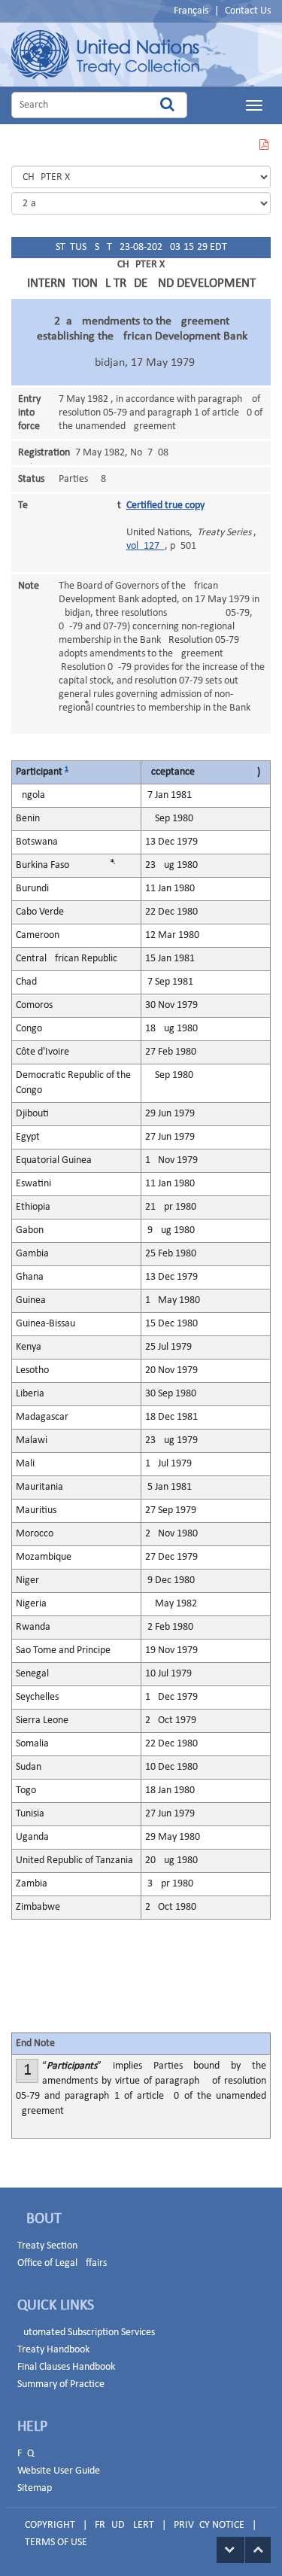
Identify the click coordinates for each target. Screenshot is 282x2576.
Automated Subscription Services (86, 2332)
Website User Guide (59, 2471)
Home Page (105, 55)
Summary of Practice (61, 2384)
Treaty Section (47, 2246)
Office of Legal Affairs (62, 2263)
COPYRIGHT (50, 2525)
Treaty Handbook (53, 2350)
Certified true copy (165, 505)
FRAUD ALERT (124, 2525)
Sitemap (35, 2488)
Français (191, 11)
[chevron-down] (230, 2550)
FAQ (26, 2454)
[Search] (167, 105)
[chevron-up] (258, 2550)
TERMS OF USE (56, 2543)
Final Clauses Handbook (66, 2367)
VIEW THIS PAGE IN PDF (263, 154)
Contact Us (248, 11)
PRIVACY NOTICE (209, 2525)
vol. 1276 (146, 546)
